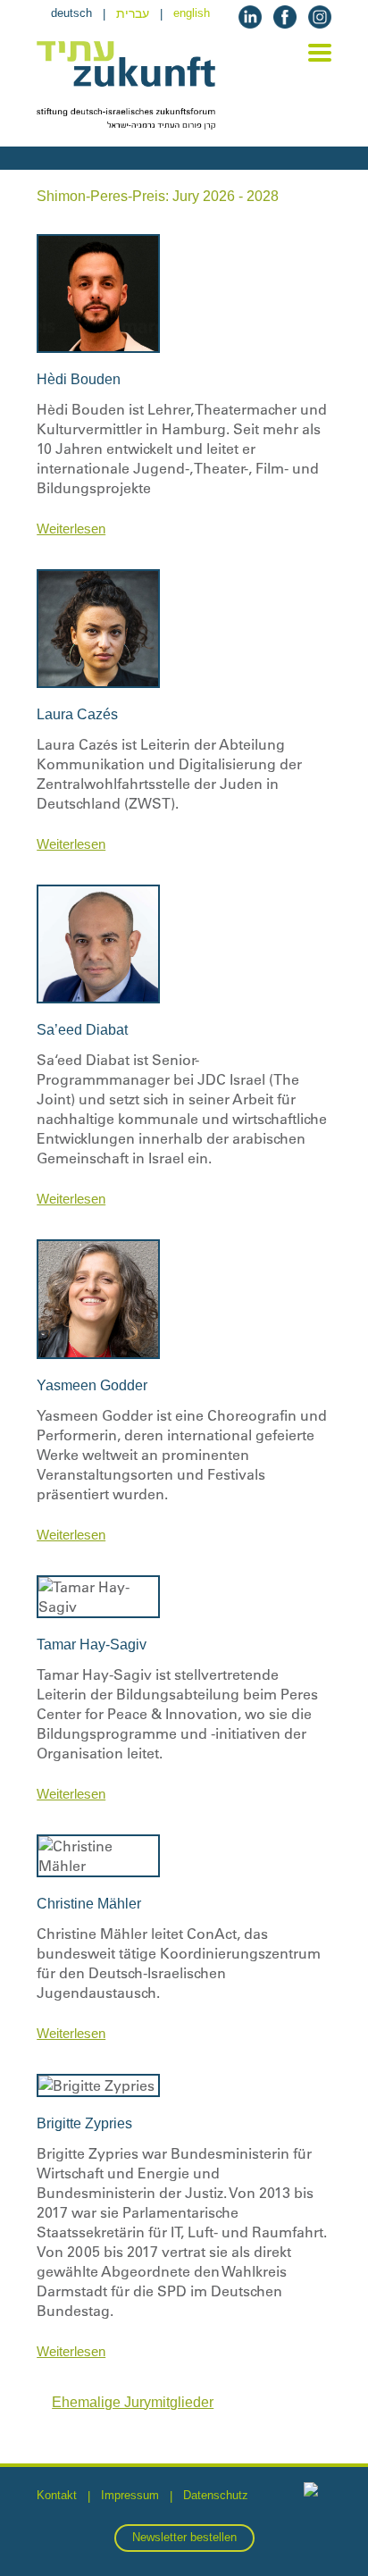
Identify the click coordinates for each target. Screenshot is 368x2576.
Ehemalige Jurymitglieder (133, 2402)
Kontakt (57, 2495)
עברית (133, 13)
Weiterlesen (71, 529)
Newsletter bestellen (184, 2537)
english (192, 13)
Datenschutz (216, 2495)
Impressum (130, 2495)
